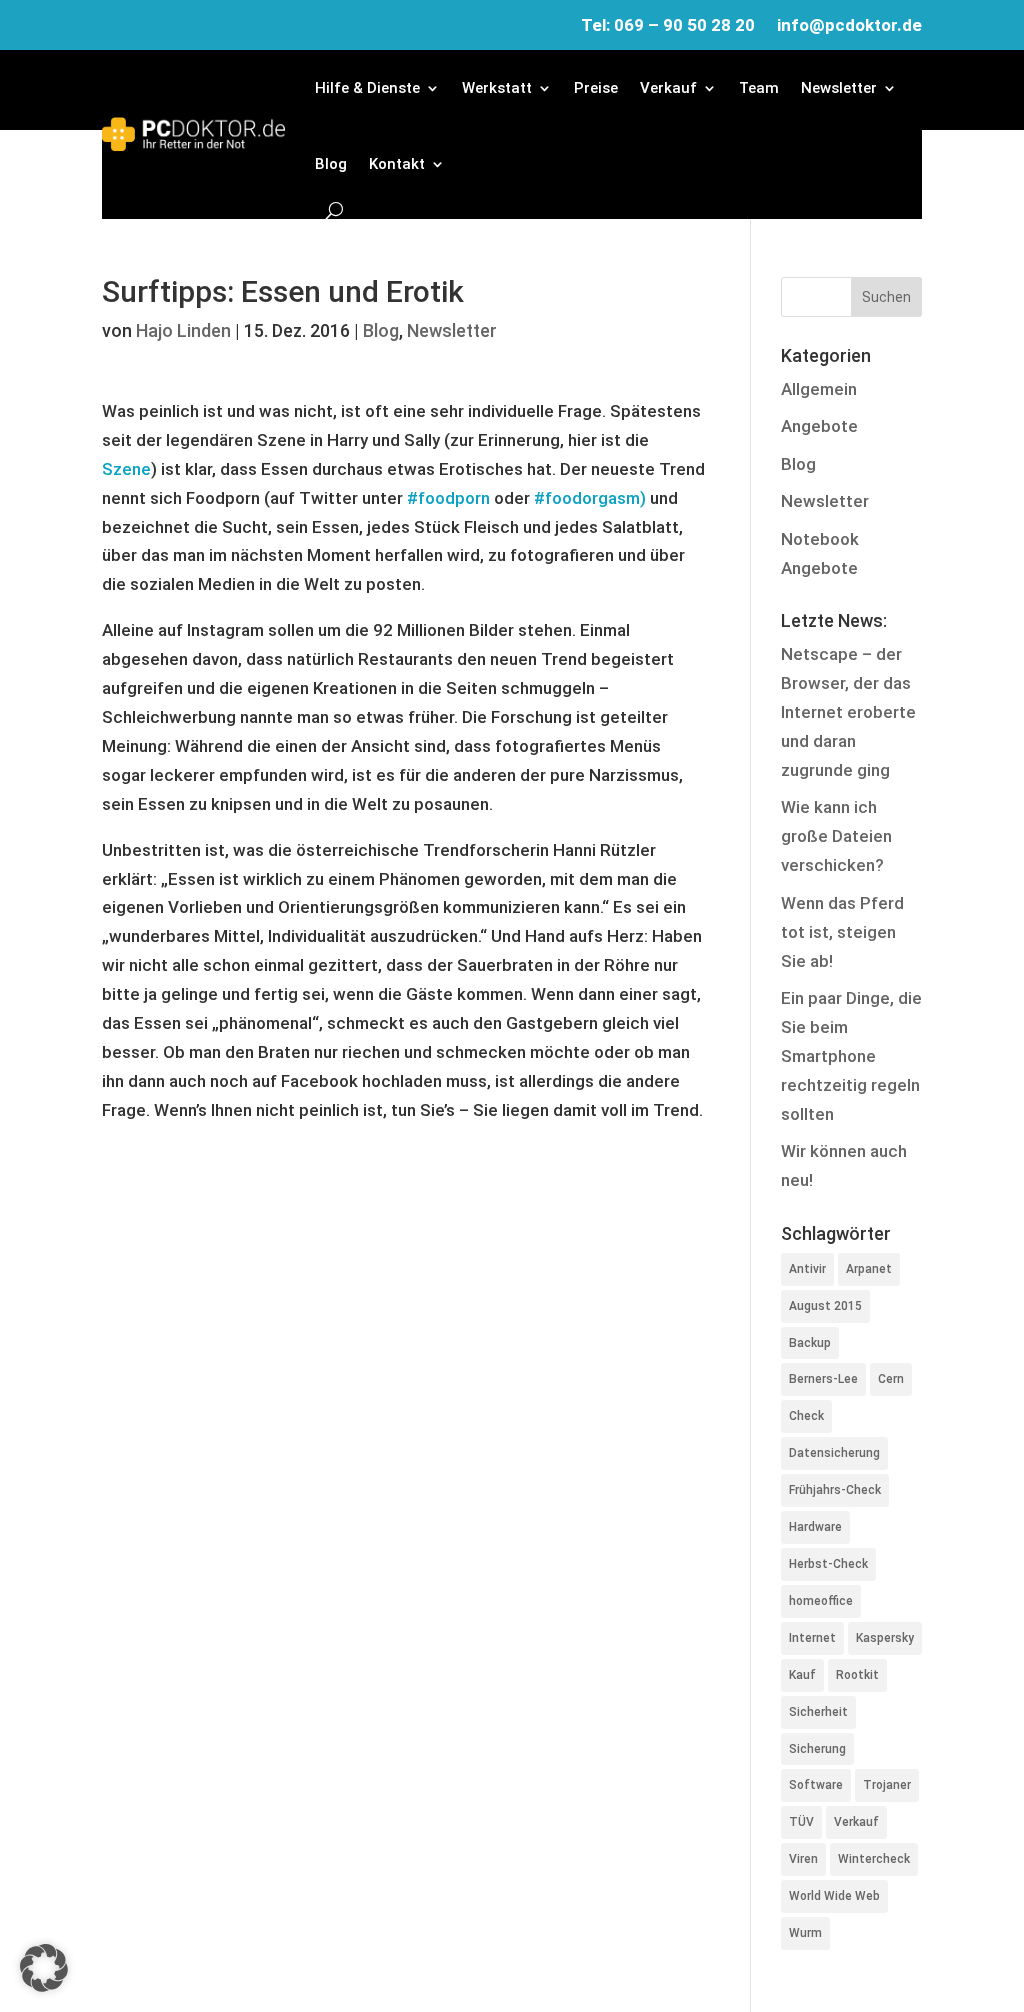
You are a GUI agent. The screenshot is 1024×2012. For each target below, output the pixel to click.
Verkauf (668, 88)
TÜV (801, 1822)
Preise (596, 88)
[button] (44, 1968)
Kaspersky (885, 1638)
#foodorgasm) (590, 498)
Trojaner (887, 1785)
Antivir (807, 1269)
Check (806, 1416)
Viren (803, 1859)
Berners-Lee (823, 1379)
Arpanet (869, 1269)
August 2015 (825, 1306)
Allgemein (819, 389)
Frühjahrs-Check (835, 1490)
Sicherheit (818, 1712)
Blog (331, 164)
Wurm (805, 1933)
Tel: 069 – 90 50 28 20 (668, 26)
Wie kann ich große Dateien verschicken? (836, 836)
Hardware (815, 1527)
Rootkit (857, 1675)
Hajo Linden (183, 330)
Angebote (819, 426)
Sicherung (817, 1749)
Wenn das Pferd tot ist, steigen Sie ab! (842, 932)
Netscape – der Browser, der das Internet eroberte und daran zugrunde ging (848, 712)
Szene (126, 469)
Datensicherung (834, 1453)
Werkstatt (497, 88)
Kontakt (397, 164)
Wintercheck (874, 1859)
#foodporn (448, 498)
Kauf (802, 1675)
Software (816, 1785)
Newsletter (839, 88)
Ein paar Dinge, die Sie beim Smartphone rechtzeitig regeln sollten (851, 1056)
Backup (810, 1343)
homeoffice (821, 1601)
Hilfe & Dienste (367, 88)
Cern (891, 1379)
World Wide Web (834, 1896)
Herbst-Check (828, 1564)
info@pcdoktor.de (849, 26)
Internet (812, 1638)
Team (759, 88)
